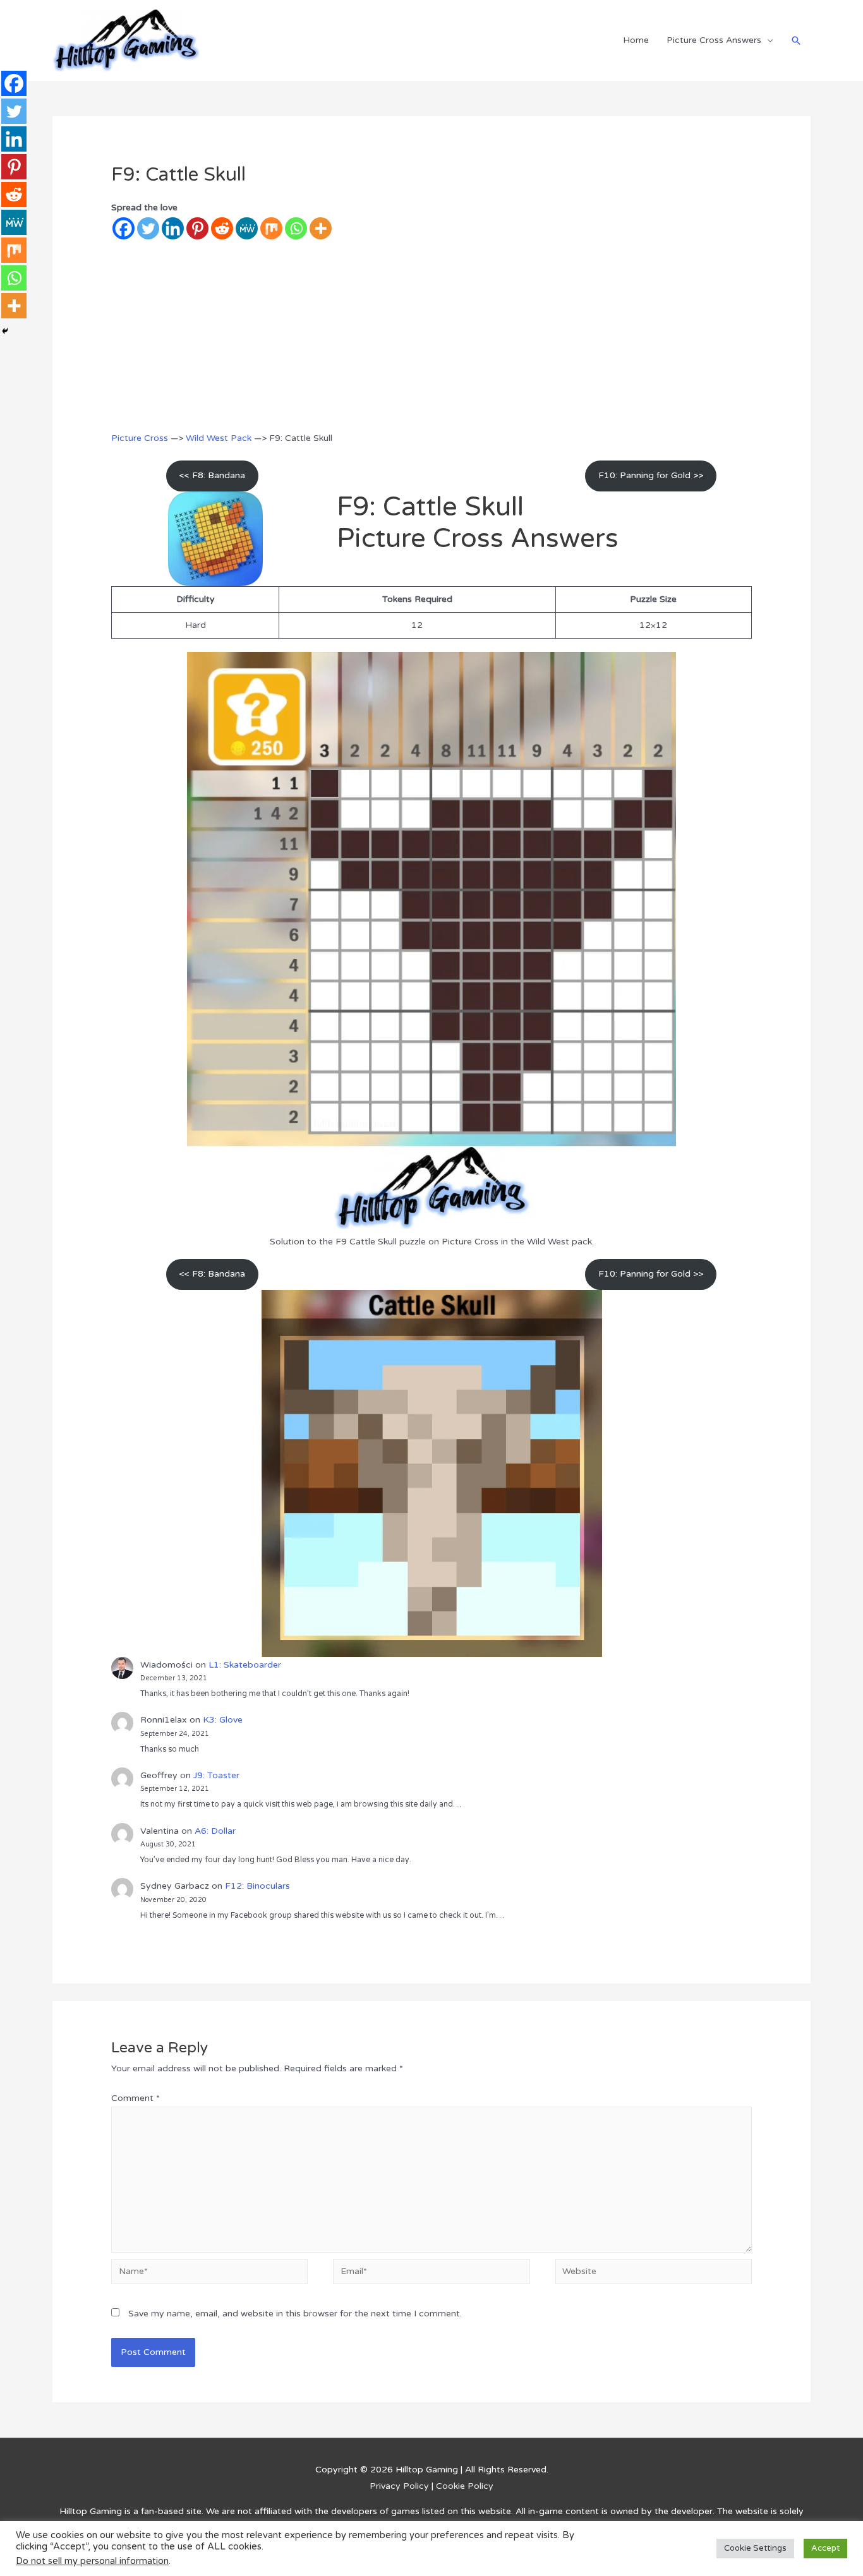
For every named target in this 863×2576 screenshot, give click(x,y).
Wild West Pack (219, 438)
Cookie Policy (465, 2486)
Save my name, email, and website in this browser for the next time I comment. (295, 2314)
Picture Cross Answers (714, 40)
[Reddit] (222, 228)
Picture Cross (140, 438)
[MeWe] (247, 228)
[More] (321, 228)
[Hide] (5, 331)
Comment (136, 2098)
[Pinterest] (197, 228)
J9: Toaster (216, 1775)
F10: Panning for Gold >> (651, 475)
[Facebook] (124, 228)
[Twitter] (148, 228)
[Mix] (271, 228)
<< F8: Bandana (212, 475)
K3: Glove (223, 1720)
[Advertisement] (432, 335)
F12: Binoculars (257, 1886)
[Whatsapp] (296, 228)
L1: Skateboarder (245, 1665)
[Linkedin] (173, 228)
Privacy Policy (399, 2486)
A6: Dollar (215, 1831)
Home (636, 40)
